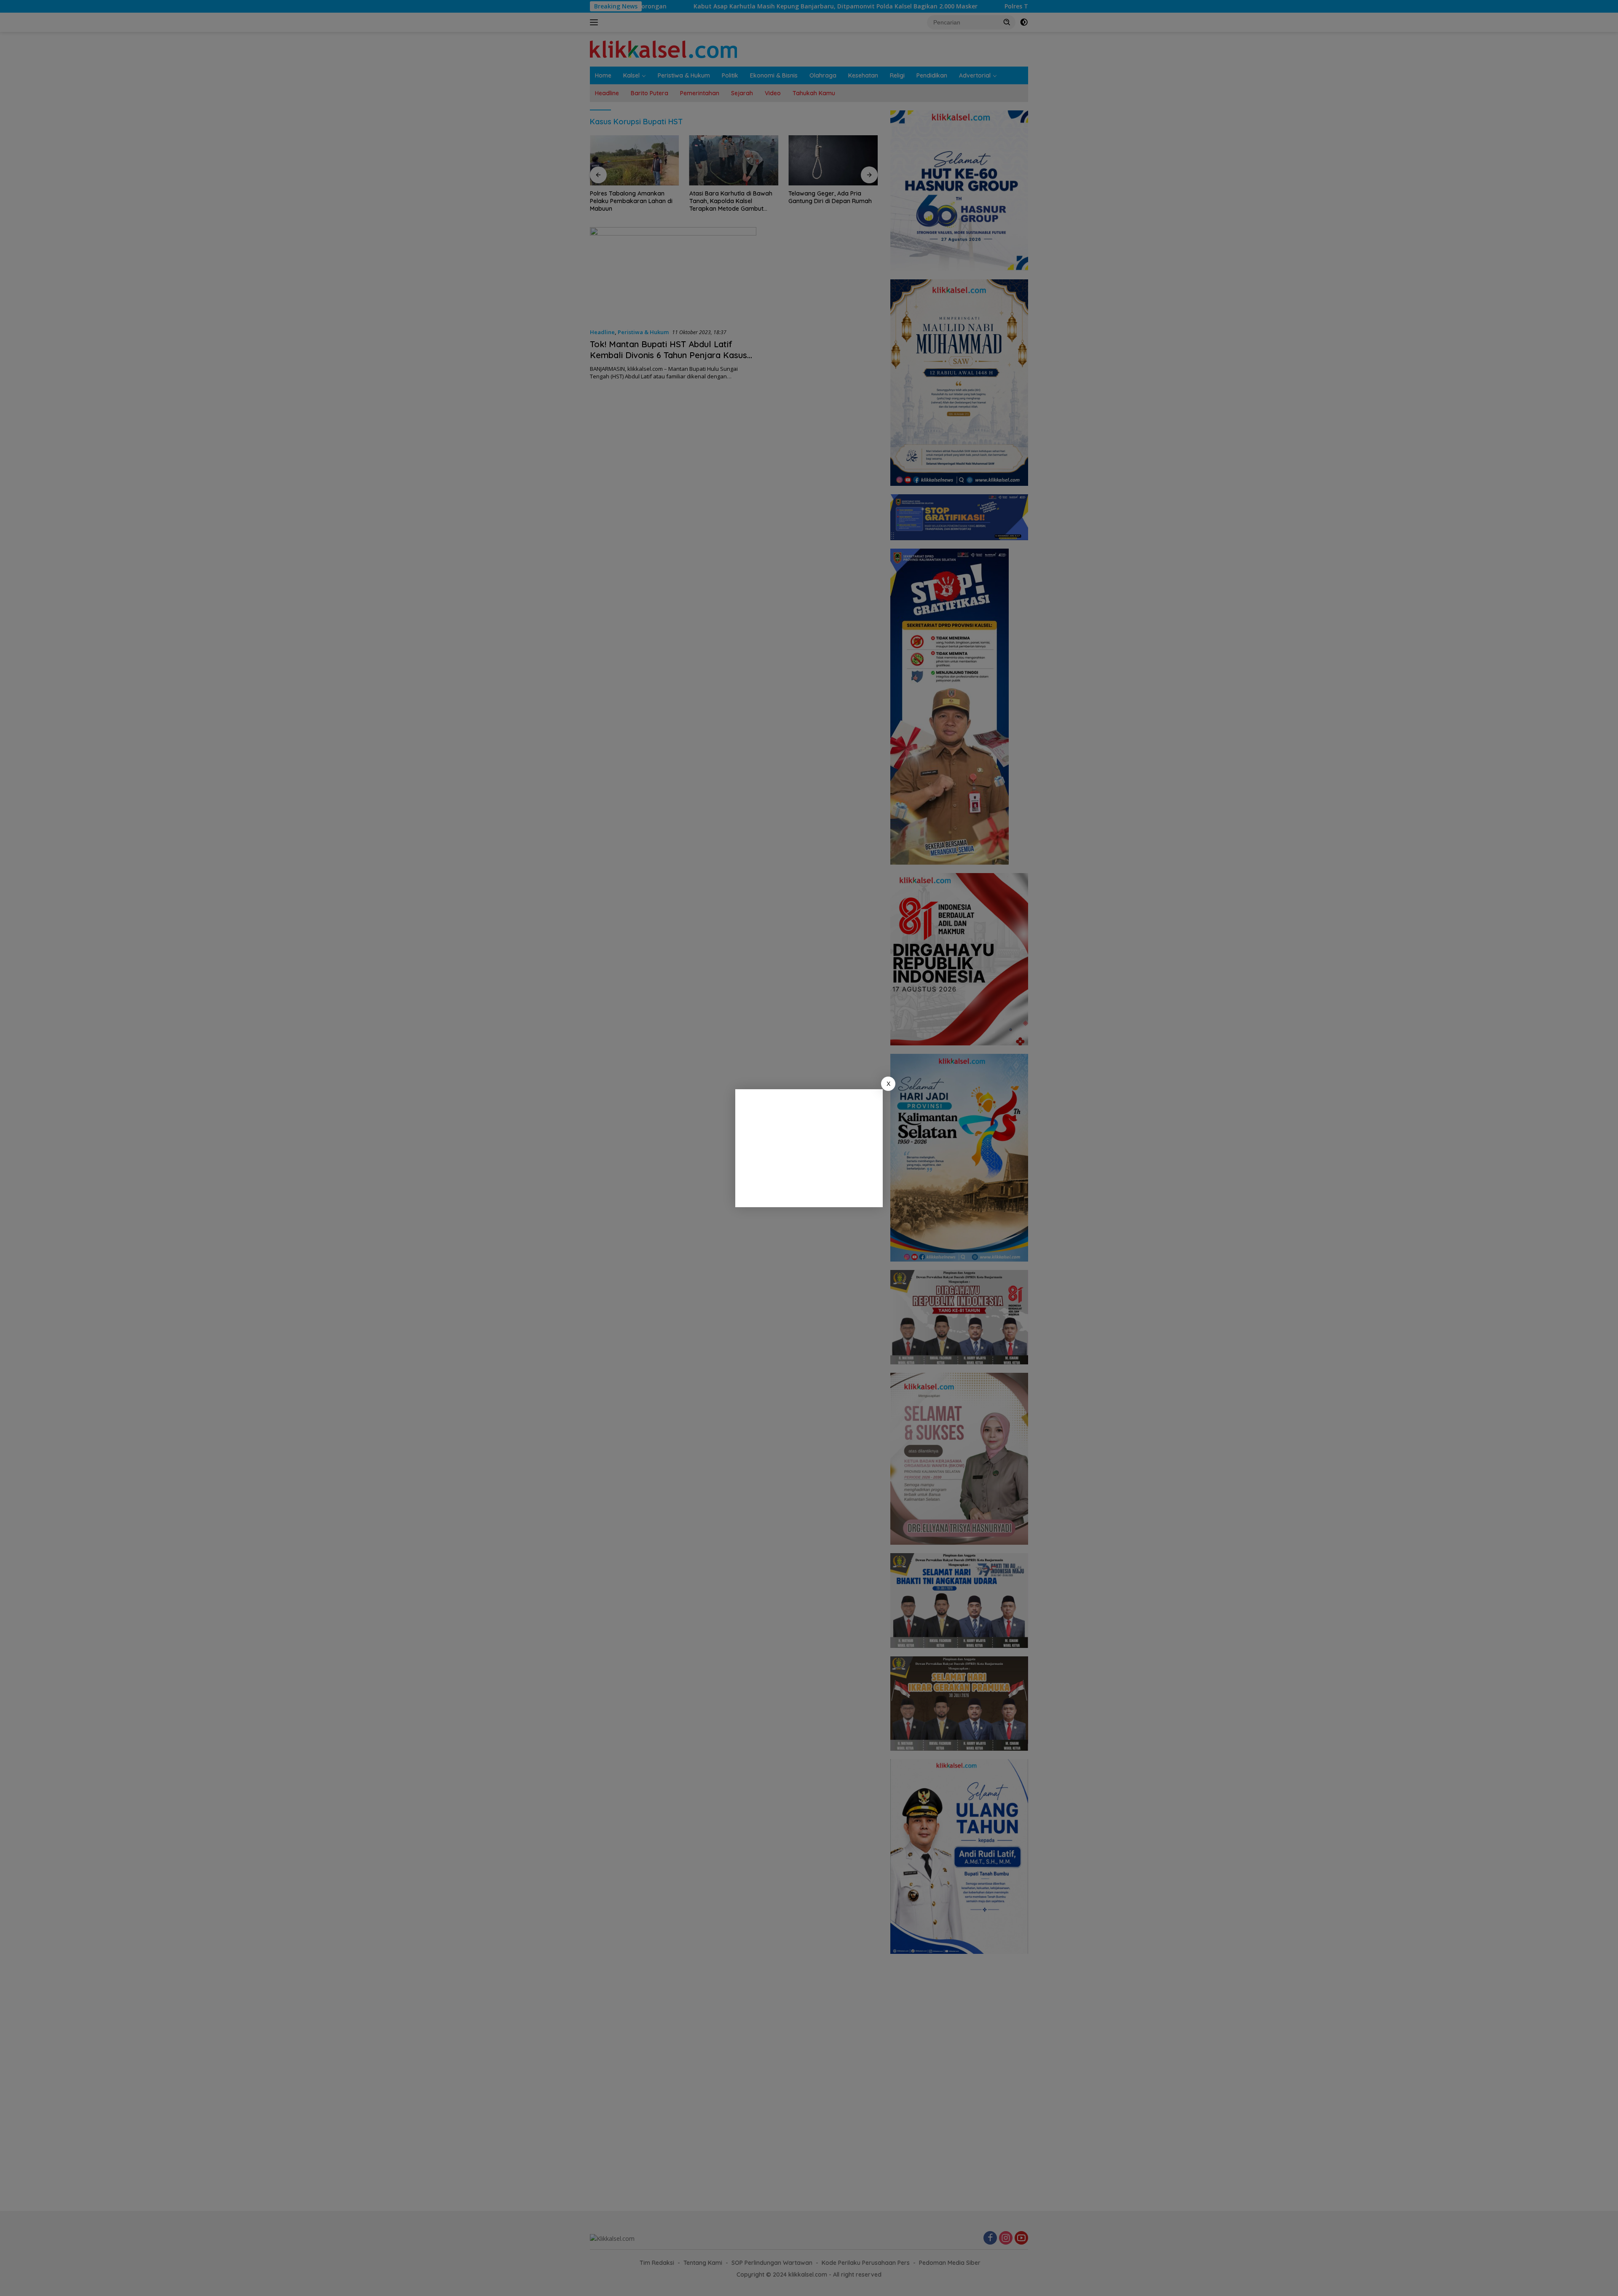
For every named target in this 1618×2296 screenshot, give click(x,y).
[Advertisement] (809, 1148)
